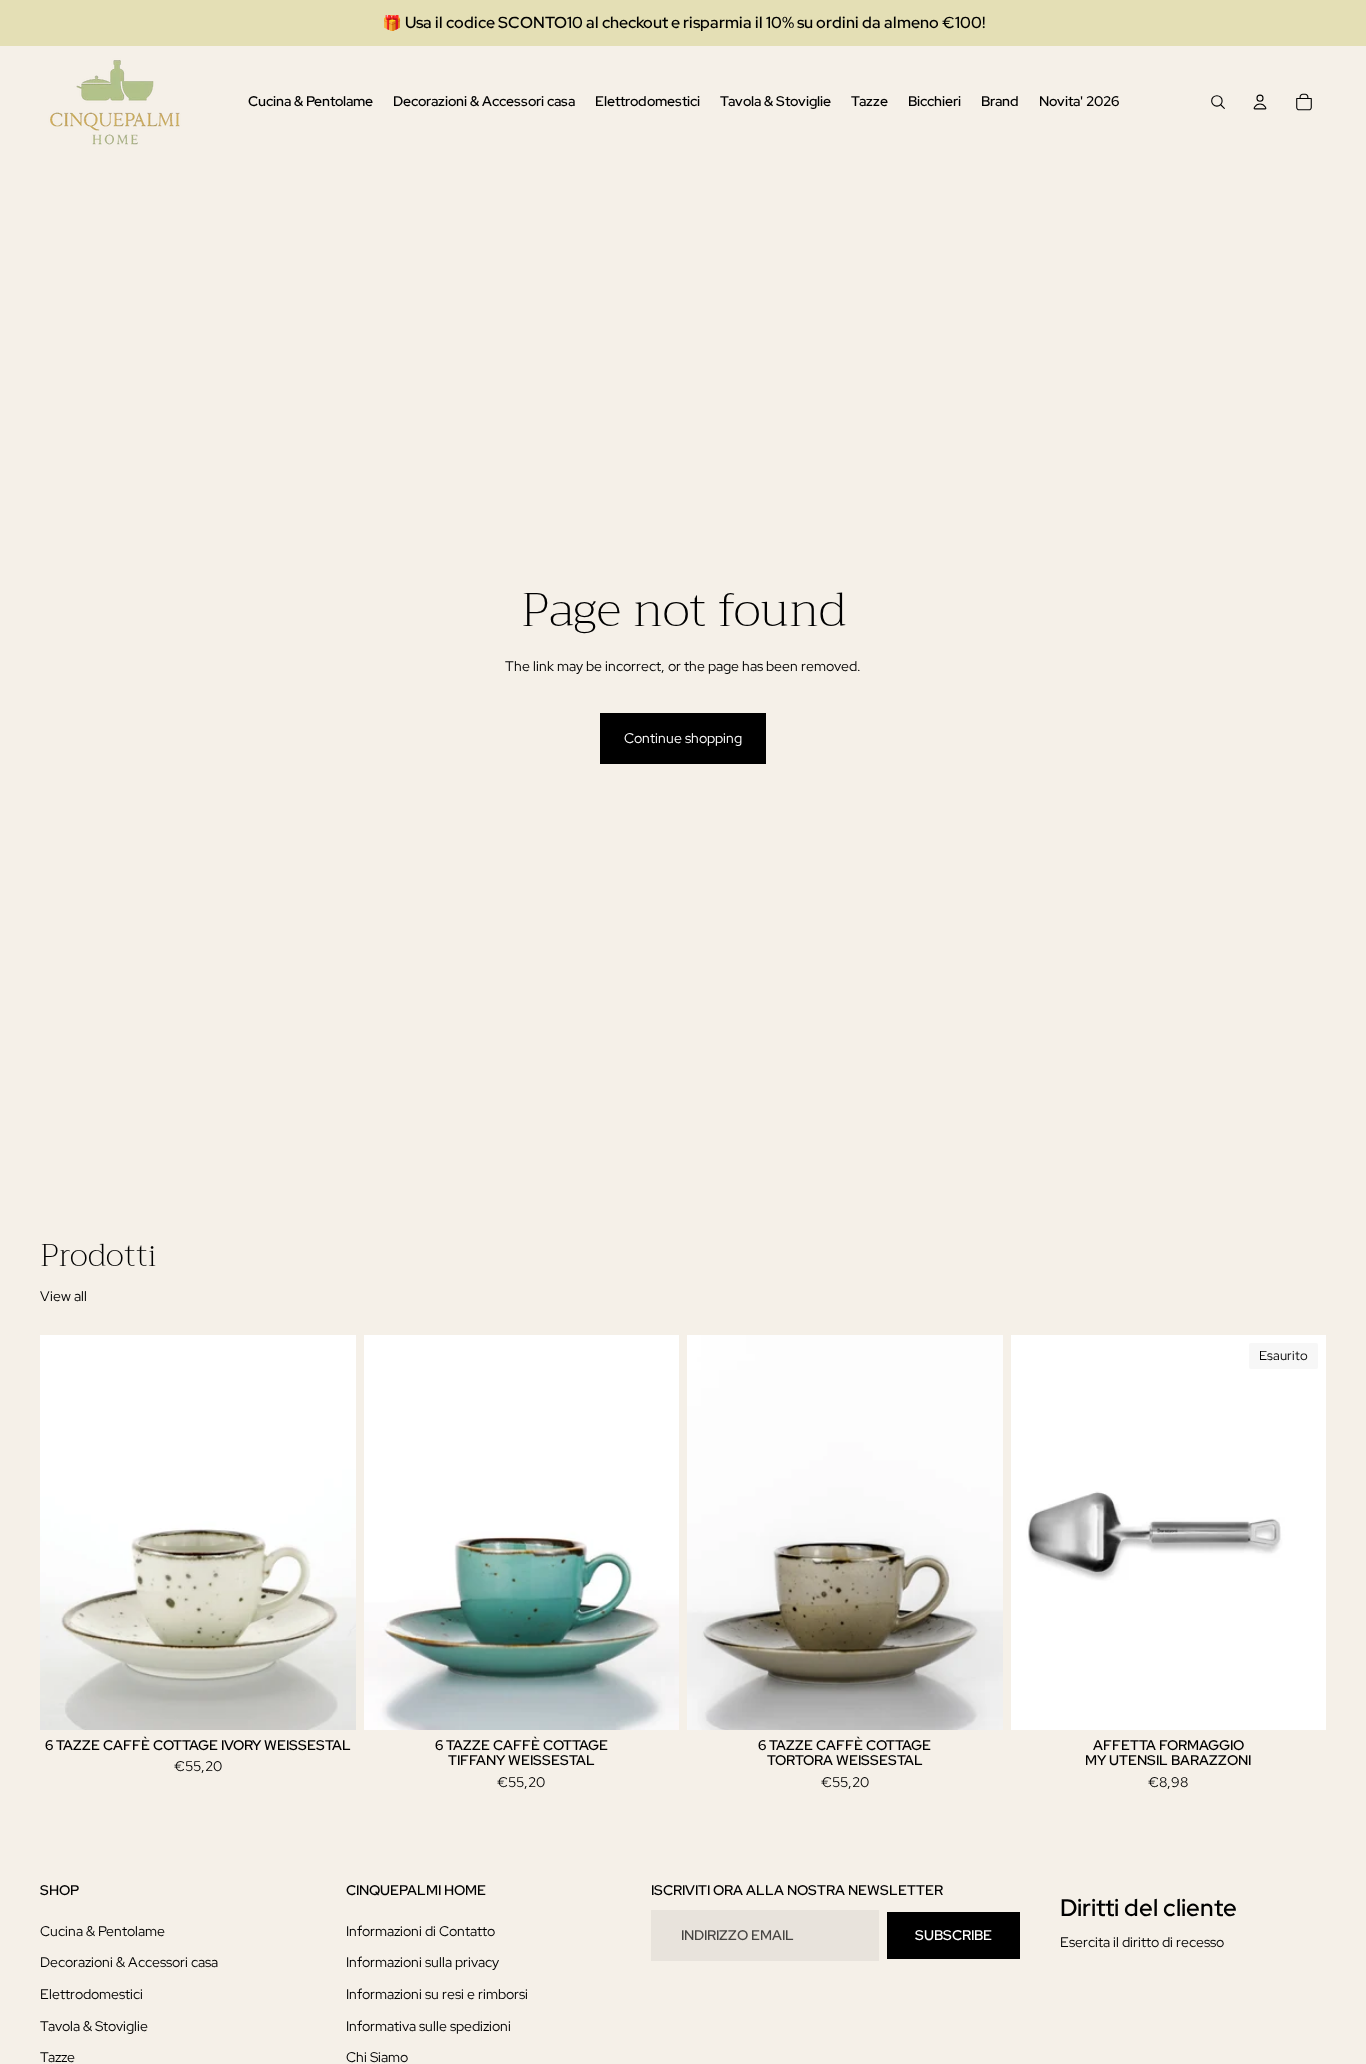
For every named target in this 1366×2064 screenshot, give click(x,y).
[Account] (1260, 102)
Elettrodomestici (91, 1994)
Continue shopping (683, 738)
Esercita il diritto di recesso (1142, 1942)
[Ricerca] (1218, 102)
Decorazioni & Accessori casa (129, 1963)
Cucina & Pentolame (102, 1931)
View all (63, 1296)
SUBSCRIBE (953, 1935)
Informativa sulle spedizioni (428, 2026)
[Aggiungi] (325, 1699)
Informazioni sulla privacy (422, 1963)
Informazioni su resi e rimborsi (437, 1994)
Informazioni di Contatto (420, 1931)
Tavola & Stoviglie (94, 2026)
